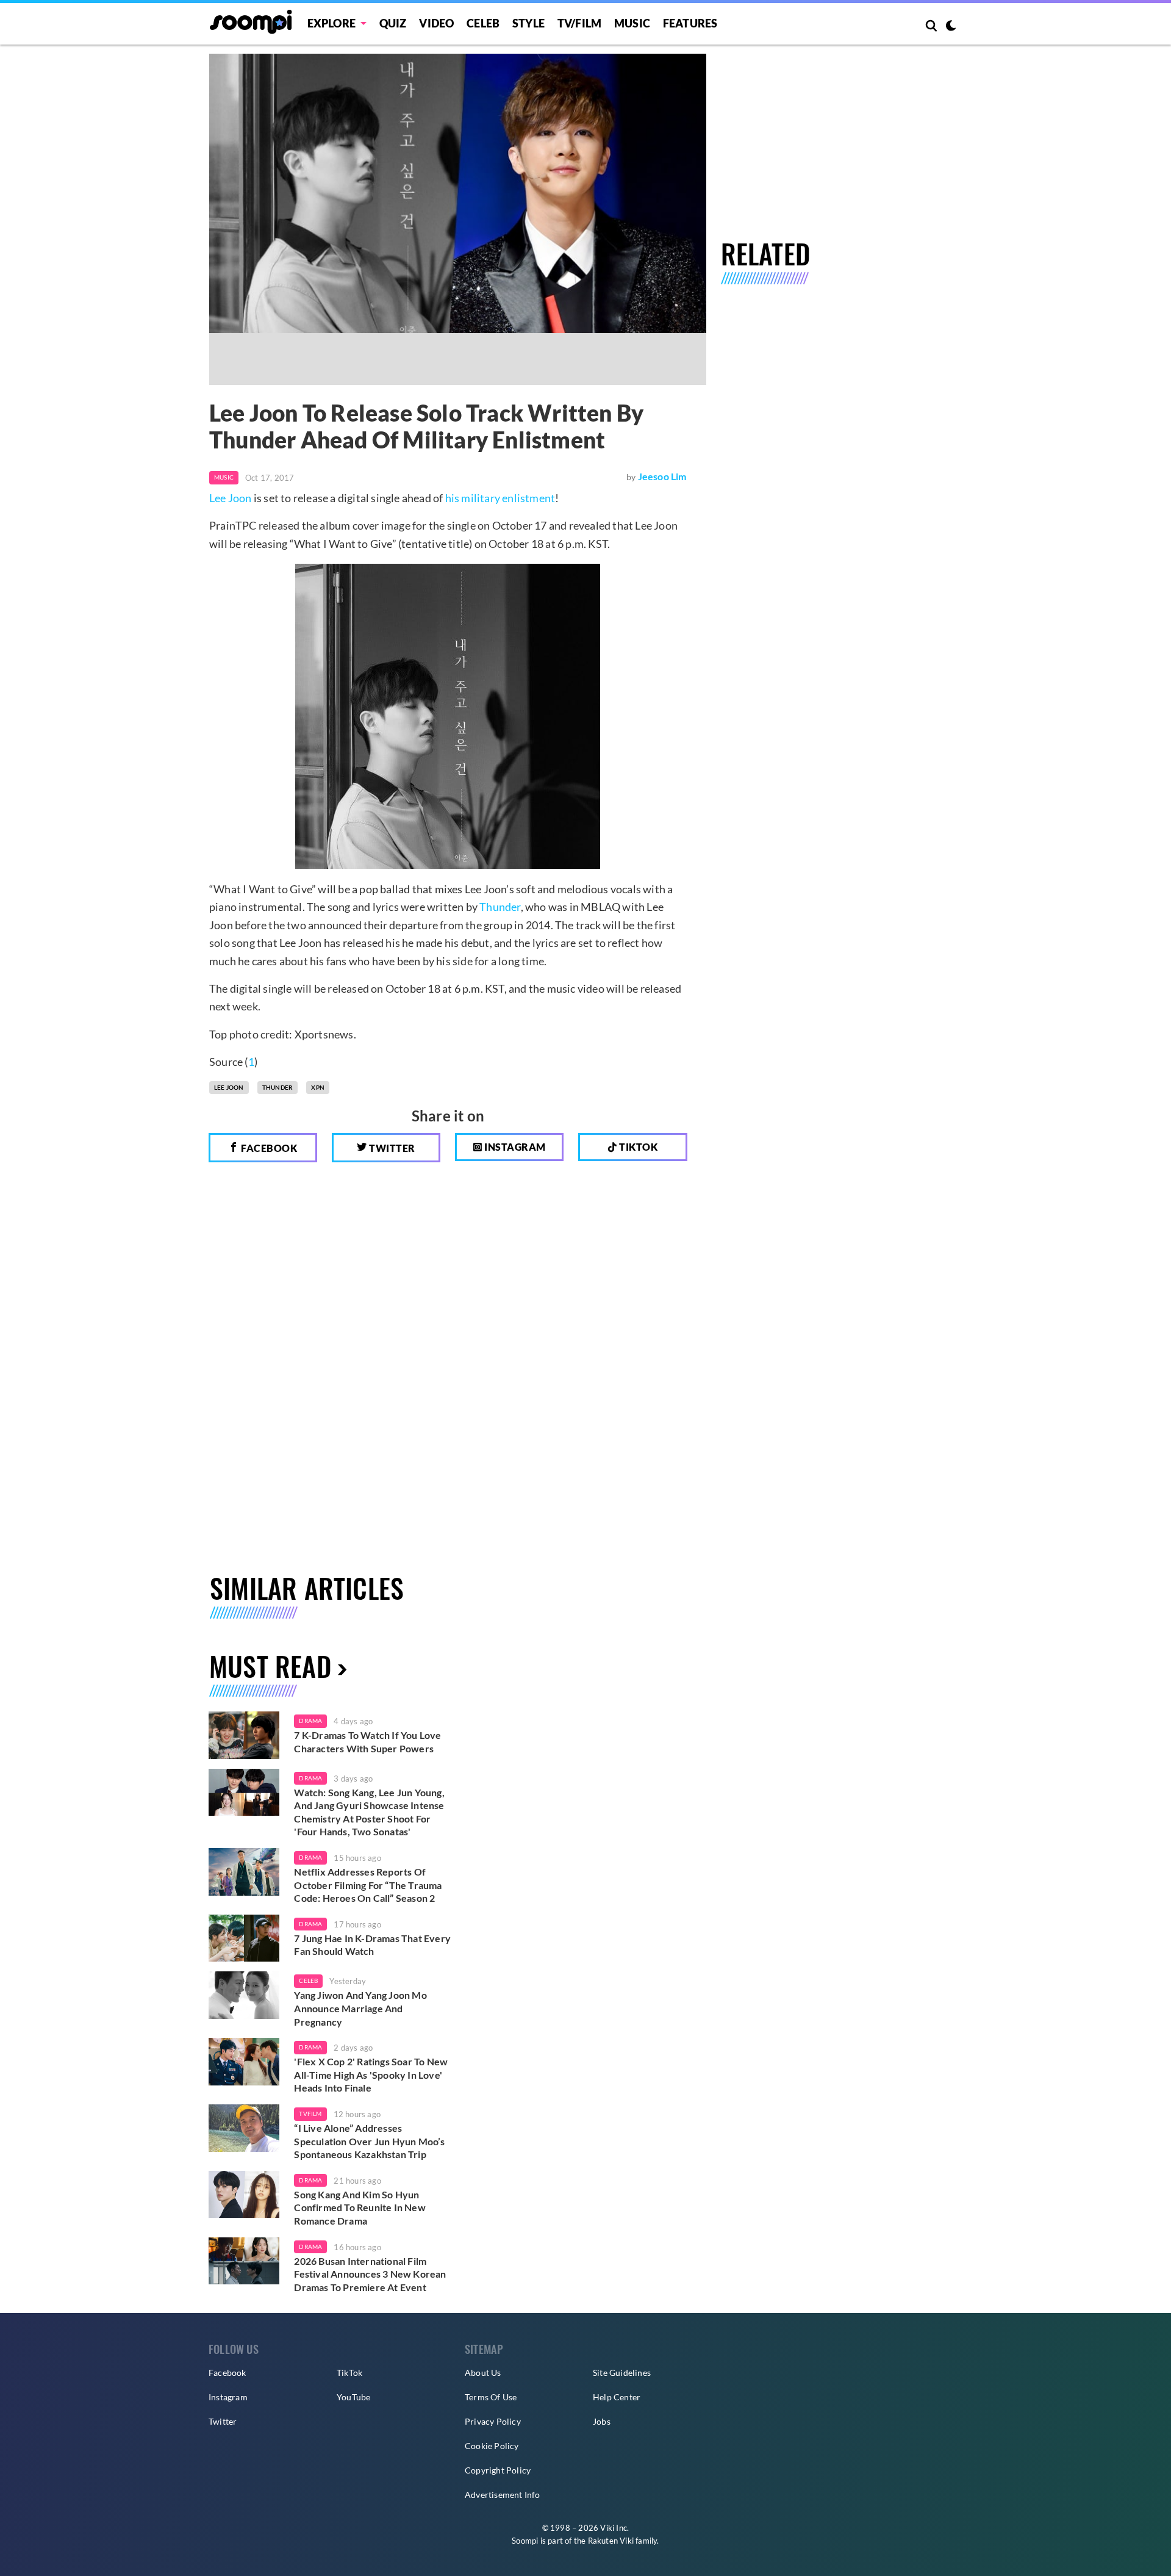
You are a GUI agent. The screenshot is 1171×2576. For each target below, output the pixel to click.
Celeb (483, 23)
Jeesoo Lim (662, 476)
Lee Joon (231, 498)
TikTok (349, 2373)
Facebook (268, 1148)
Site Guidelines (622, 2373)
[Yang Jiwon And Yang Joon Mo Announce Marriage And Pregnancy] (244, 1995)
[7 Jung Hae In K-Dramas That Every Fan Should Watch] (244, 1938)
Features (690, 23)
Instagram (514, 1147)
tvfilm (310, 2114)
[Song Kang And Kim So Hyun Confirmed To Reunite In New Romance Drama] (244, 2195)
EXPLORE (331, 23)
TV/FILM (579, 23)
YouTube (353, 2397)
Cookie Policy (492, 2446)
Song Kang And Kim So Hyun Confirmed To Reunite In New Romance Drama (360, 2207)
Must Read (270, 1666)
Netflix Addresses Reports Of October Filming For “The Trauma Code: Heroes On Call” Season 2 (368, 1885)
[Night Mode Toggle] (951, 27)
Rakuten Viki (611, 2541)
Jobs (602, 2421)
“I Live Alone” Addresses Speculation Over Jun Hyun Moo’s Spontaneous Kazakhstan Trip (369, 2141)
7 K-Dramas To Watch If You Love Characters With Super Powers (367, 1742)
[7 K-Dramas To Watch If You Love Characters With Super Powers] (244, 1735)
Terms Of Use (491, 2397)
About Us (483, 2373)
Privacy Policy (493, 2421)
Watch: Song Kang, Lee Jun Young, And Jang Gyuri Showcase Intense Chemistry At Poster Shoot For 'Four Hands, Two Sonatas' (369, 1812)
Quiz (393, 23)
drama (310, 1721)
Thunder (500, 907)
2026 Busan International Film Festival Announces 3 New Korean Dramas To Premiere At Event (370, 2274)
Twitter (391, 1148)
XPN (318, 1087)
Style (528, 23)
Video (436, 23)
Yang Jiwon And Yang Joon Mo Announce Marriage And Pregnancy (360, 2008)
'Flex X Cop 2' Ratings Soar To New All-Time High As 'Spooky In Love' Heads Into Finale (371, 2074)
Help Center (617, 2397)
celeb (308, 1981)
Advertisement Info (503, 2495)
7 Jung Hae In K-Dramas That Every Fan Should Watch (372, 1945)
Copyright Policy (498, 2470)
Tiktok (638, 1147)
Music (632, 23)
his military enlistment (500, 498)
